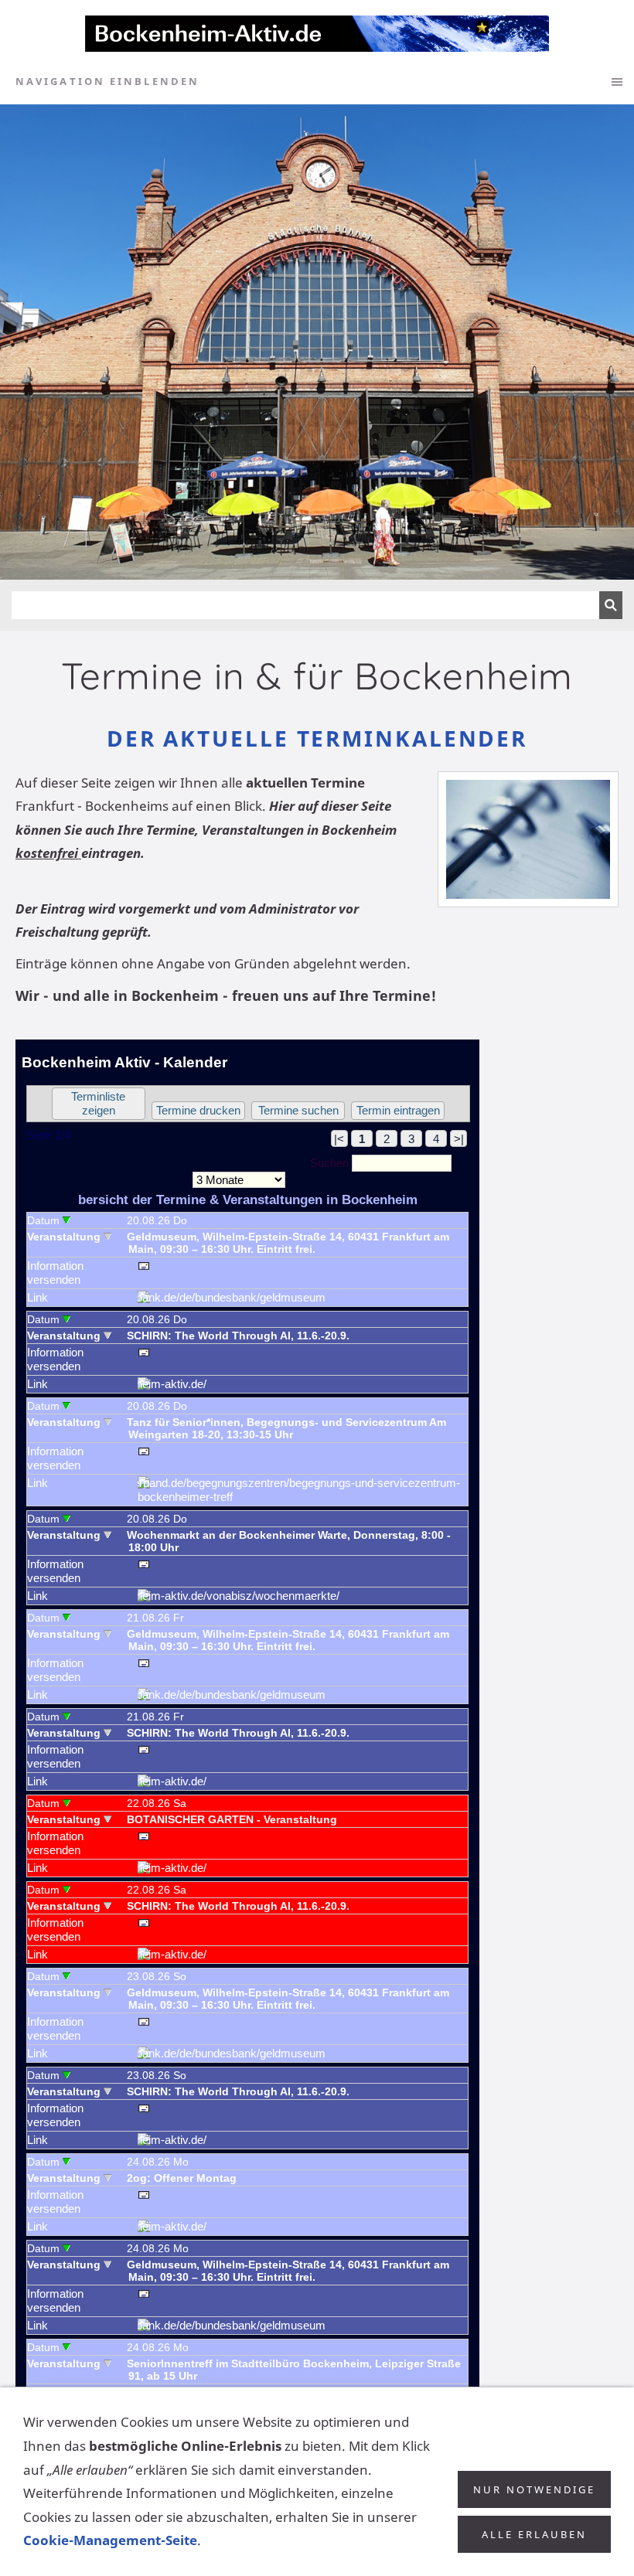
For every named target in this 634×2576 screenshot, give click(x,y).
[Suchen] (611, 605)
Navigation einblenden (107, 81)
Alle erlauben (534, 2534)
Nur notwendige (534, 2489)
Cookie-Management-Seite (110, 2540)
